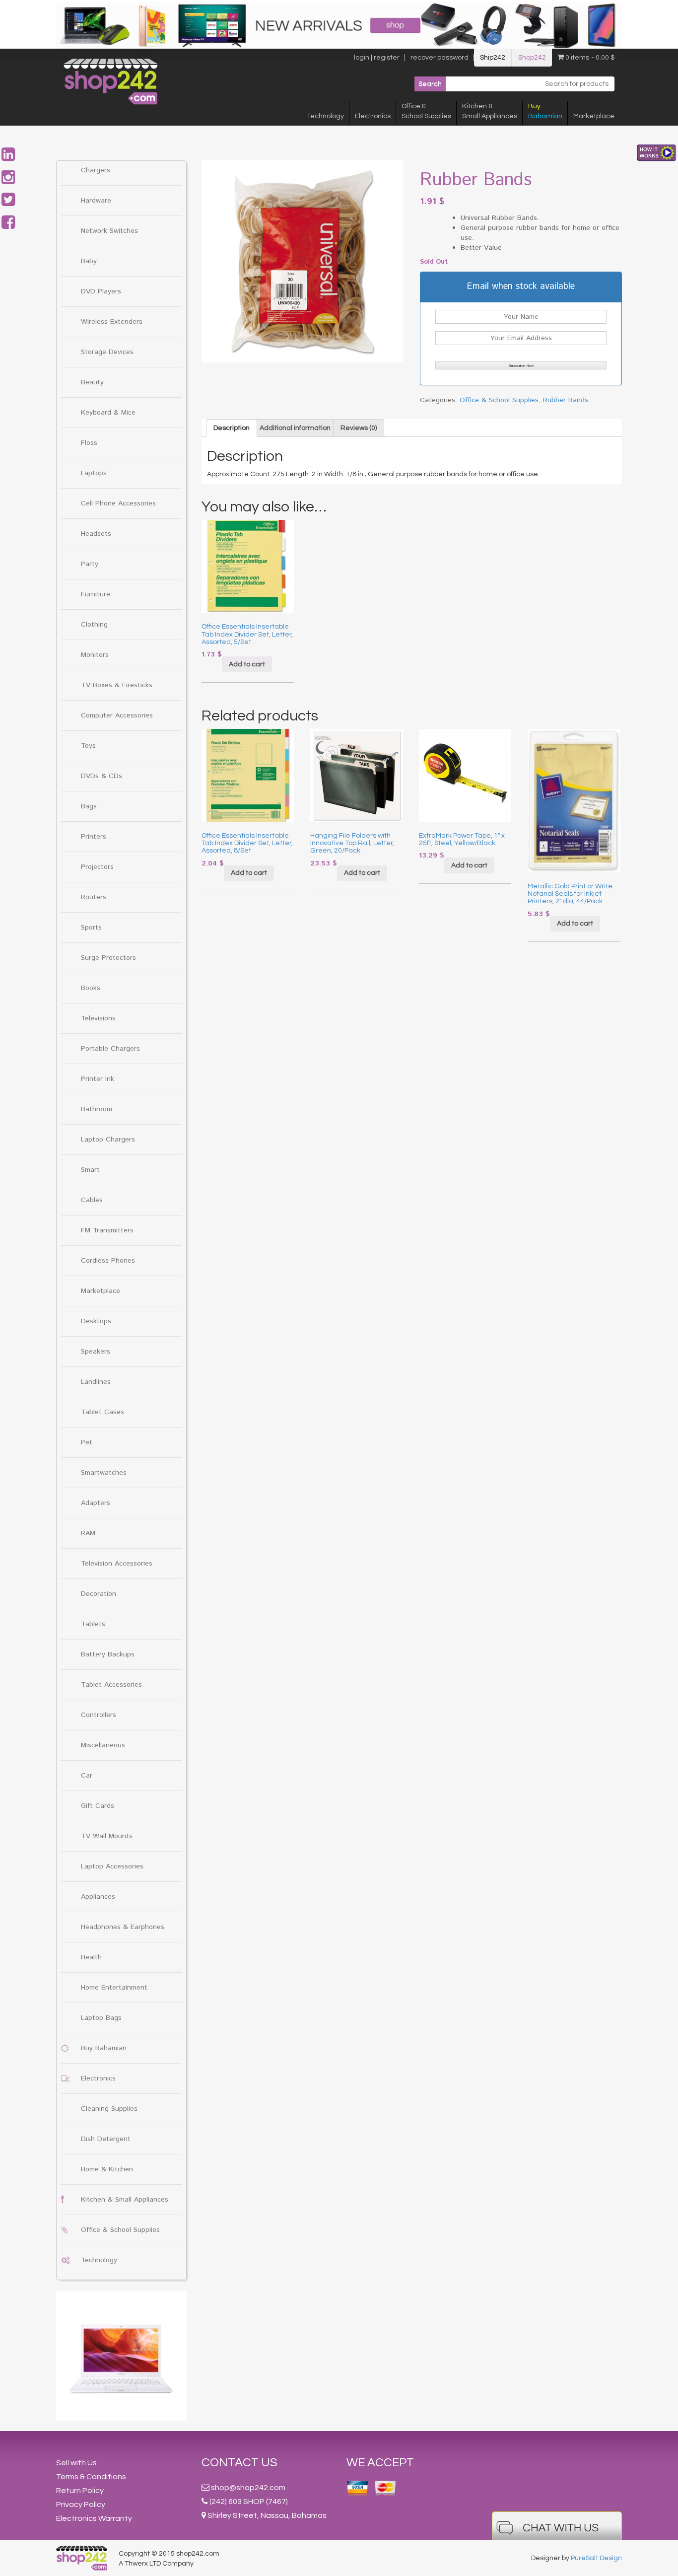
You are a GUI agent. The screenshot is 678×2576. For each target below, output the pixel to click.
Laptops (94, 473)
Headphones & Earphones (123, 1927)
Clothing (94, 625)
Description (232, 428)
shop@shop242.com (248, 2488)
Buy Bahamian (104, 2048)
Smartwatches (104, 1473)
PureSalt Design (596, 2558)
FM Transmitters (107, 1230)
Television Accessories (117, 1564)
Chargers (96, 170)
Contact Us (239, 2463)
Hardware (96, 201)
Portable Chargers (110, 1049)
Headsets (96, 534)
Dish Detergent (106, 2139)
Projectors (97, 867)
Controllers (99, 1715)
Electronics (373, 116)
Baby (89, 261)
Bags (89, 806)
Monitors (95, 655)
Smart (90, 1170)
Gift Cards (98, 1806)
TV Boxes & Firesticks (117, 685)
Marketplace (594, 116)
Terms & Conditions (91, 2477)
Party (90, 564)
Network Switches (109, 231)
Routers (94, 897)
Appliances (98, 1897)
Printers (94, 837)
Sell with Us (76, 2463)
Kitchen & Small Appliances (125, 2200)
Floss (89, 443)
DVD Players (101, 291)
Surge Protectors (108, 958)
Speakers (96, 1352)
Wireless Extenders (112, 322)
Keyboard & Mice (108, 413)
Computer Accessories (117, 716)
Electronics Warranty (94, 2518)
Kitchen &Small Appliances (490, 111)
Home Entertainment (114, 1988)
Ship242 (493, 58)
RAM (88, 1533)
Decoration (99, 1594)
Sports (91, 928)
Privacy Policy (81, 2504)
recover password (440, 58)
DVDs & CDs (102, 776)
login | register (377, 58)
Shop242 (532, 58)
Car (87, 1776)
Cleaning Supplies (109, 2109)
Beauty (92, 382)
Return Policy (80, 2491)
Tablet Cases (102, 1412)
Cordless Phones (108, 1261)
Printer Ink (98, 1079)
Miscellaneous (103, 1745)
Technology (325, 116)
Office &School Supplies (426, 111)
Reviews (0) (359, 428)
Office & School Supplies (120, 2230)
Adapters (96, 1503)
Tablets (93, 1624)
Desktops (96, 1321)
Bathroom (97, 1109)
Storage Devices (107, 352)
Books (91, 988)
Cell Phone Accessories (118, 503)
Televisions (98, 1018)
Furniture (96, 594)
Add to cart (247, 664)
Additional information (295, 428)
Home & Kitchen (107, 2169)
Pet (87, 1442)
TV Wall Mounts (107, 1836)
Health (91, 1957)
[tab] (232, 428)
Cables (92, 1200)
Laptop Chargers (108, 1140)
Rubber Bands (566, 400)
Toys (88, 746)
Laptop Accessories (112, 1866)
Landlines (96, 1382)
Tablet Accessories (111, 1685)
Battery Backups (108, 1654)
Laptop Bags (101, 2018)
